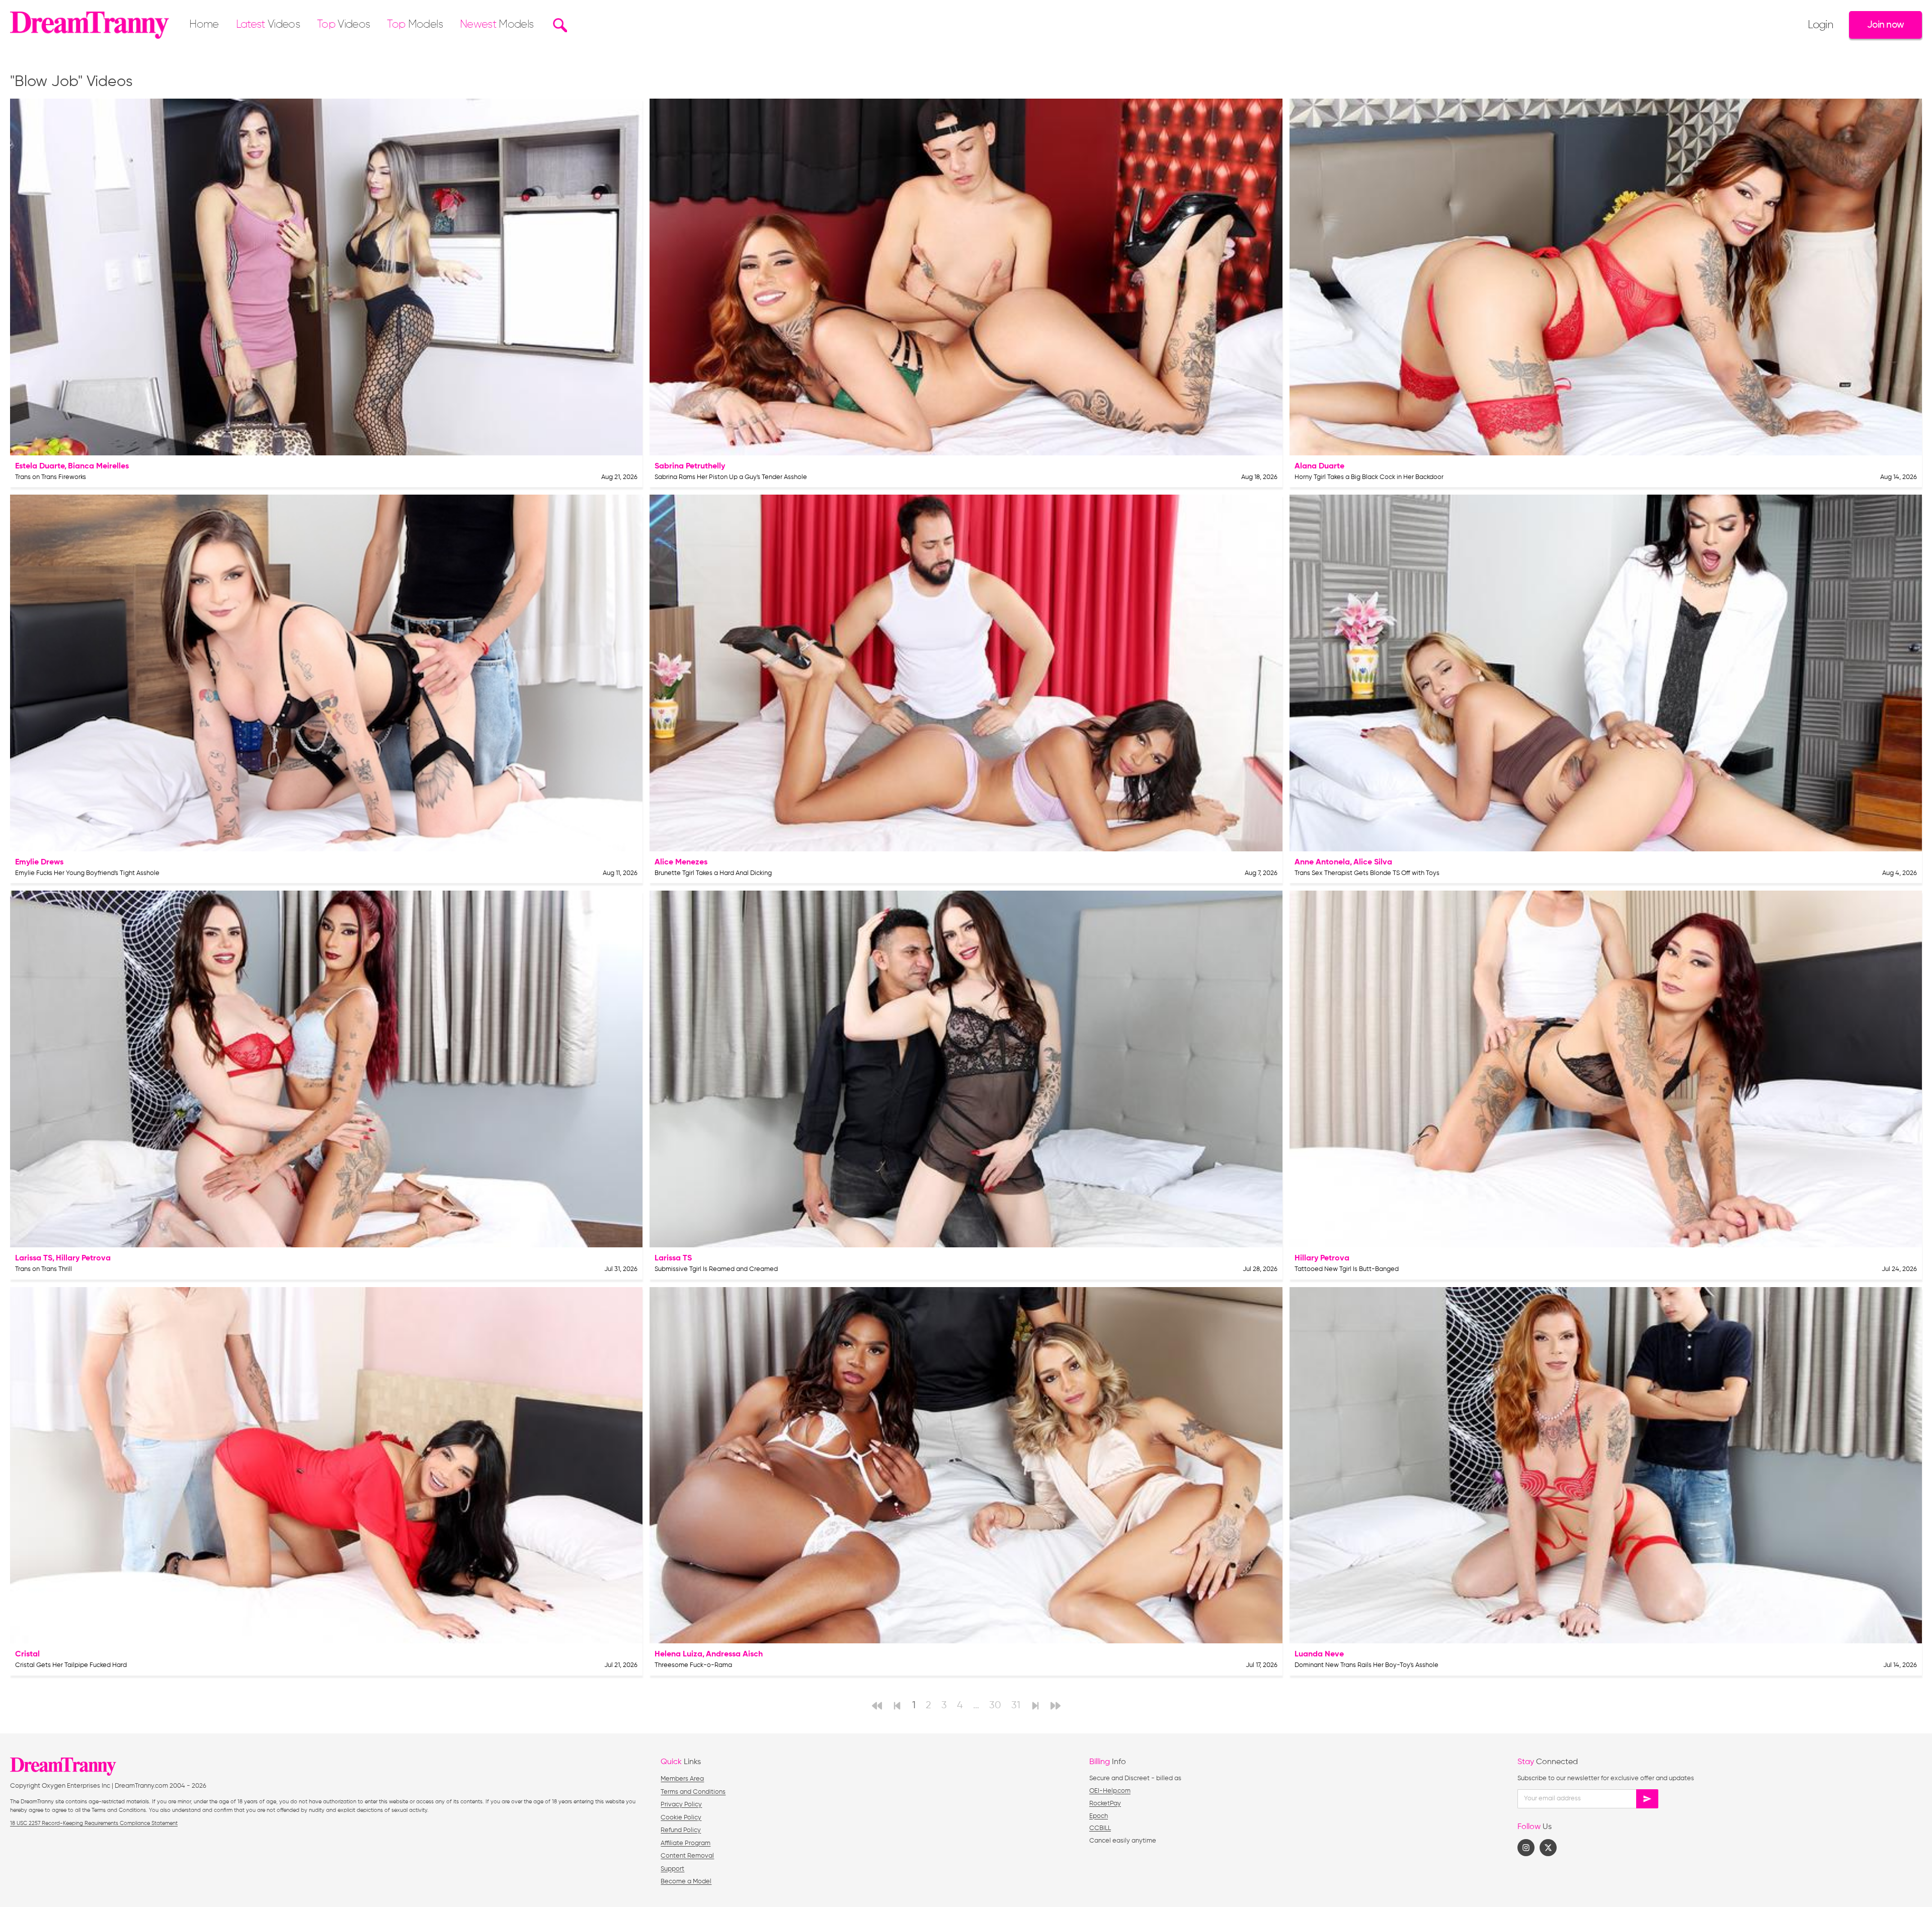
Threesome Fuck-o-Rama (693, 1665)
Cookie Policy (681, 1818)
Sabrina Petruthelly (690, 466)
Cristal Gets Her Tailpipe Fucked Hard (71, 1665)
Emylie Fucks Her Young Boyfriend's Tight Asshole (87, 873)
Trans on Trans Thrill (44, 1269)
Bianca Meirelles (98, 466)
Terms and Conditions (693, 1792)
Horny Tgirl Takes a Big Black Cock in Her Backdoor (1369, 477)
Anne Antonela (1322, 862)
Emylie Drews (39, 862)
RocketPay (1105, 1804)
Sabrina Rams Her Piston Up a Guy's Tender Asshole (731, 477)
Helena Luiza (678, 1654)
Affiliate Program (686, 1843)
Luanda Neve (1319, 1654)
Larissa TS (34, 1258)
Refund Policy (681, 1830)
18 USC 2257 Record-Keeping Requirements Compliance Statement (94, 1823)
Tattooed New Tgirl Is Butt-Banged (1347, 1269)
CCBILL (1100, 1828)
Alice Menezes (681, 862)
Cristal (27, 1654)
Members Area (682, 1779)
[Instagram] (1526, 1848)
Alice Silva (1373, 862)
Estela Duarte (40, 466)
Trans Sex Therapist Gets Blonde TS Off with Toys (1367, 873)
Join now (1885, 25)
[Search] (559, 25)
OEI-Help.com (1110, 1791)
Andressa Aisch (734, 1654)
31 (1016, 1705)
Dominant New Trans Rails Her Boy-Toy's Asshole (1366, 1665)
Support (672, 1869)
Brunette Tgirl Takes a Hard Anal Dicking (713, 873)
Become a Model (686, 1882)
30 (995, 1705)
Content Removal (687, 1856)
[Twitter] (1548, 1848)
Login (1820, 25)
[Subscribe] (1647, 1799)
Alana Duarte (1319, 466)
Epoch (1099, 1816)
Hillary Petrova (83, 1258)
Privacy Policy (681, 1805)
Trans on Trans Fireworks (51, 477)
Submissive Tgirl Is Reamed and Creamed (716, 1269)
